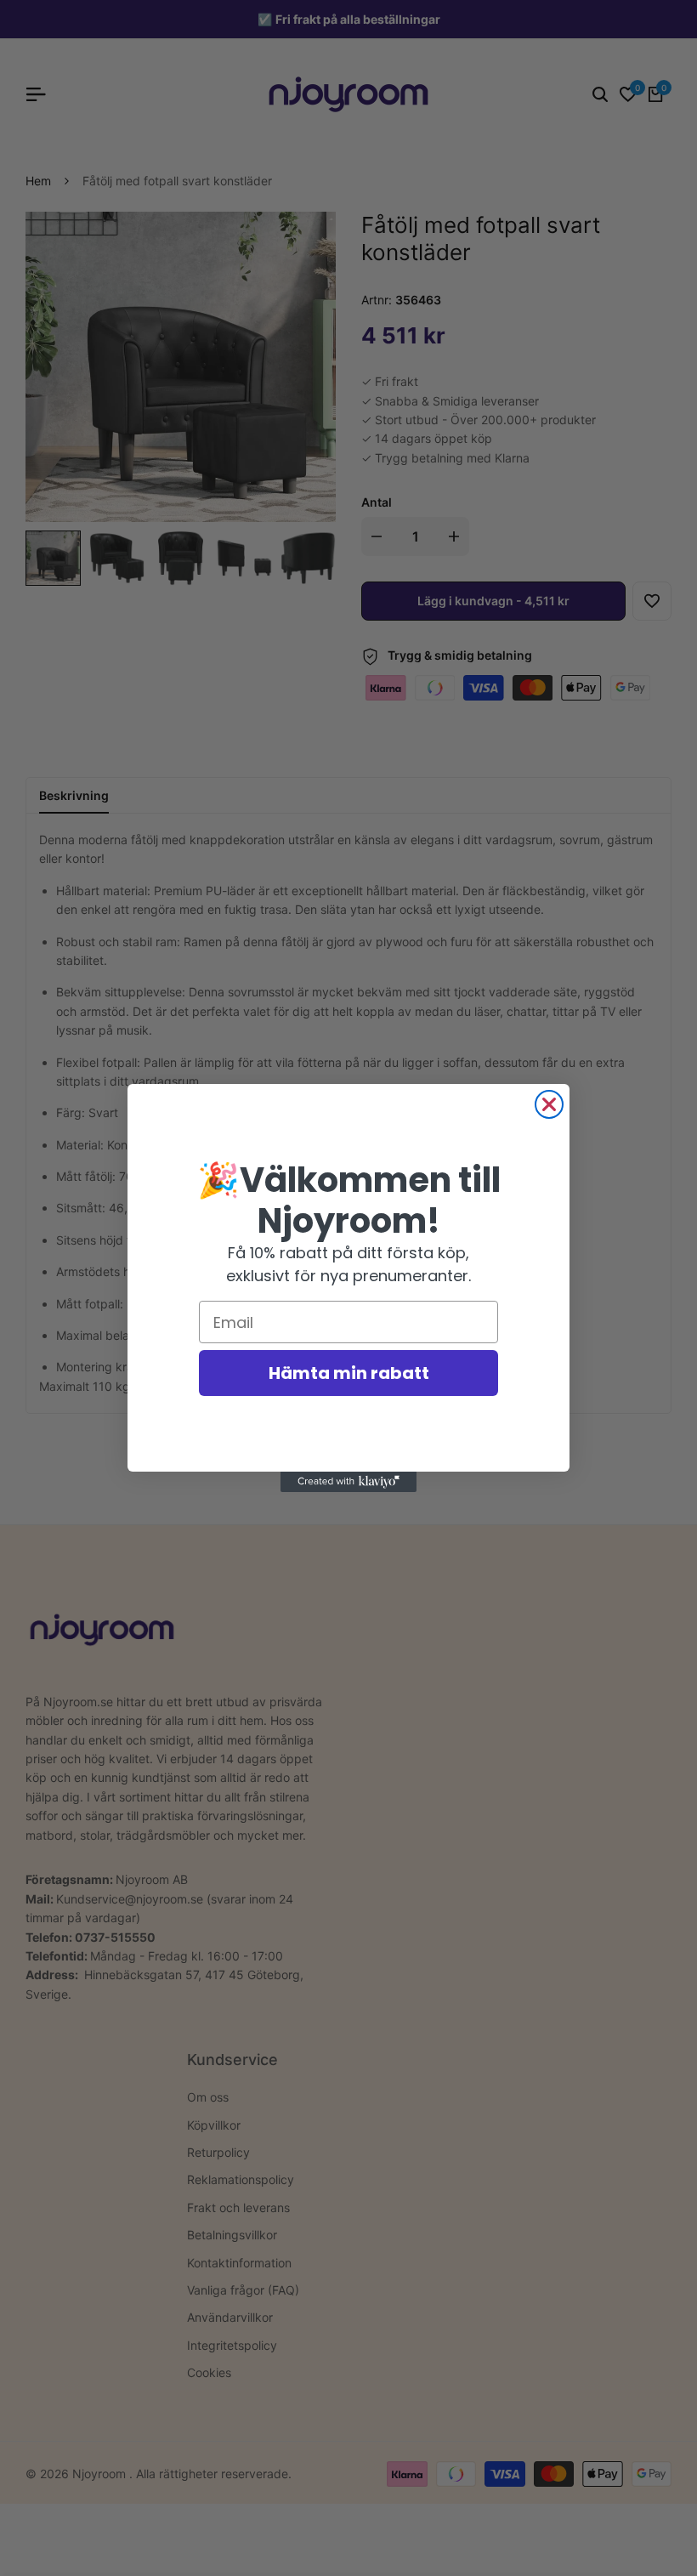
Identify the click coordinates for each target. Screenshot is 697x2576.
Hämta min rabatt (349, 1373)
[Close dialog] (549, 1104)
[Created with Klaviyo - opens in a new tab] (348, 1482)
